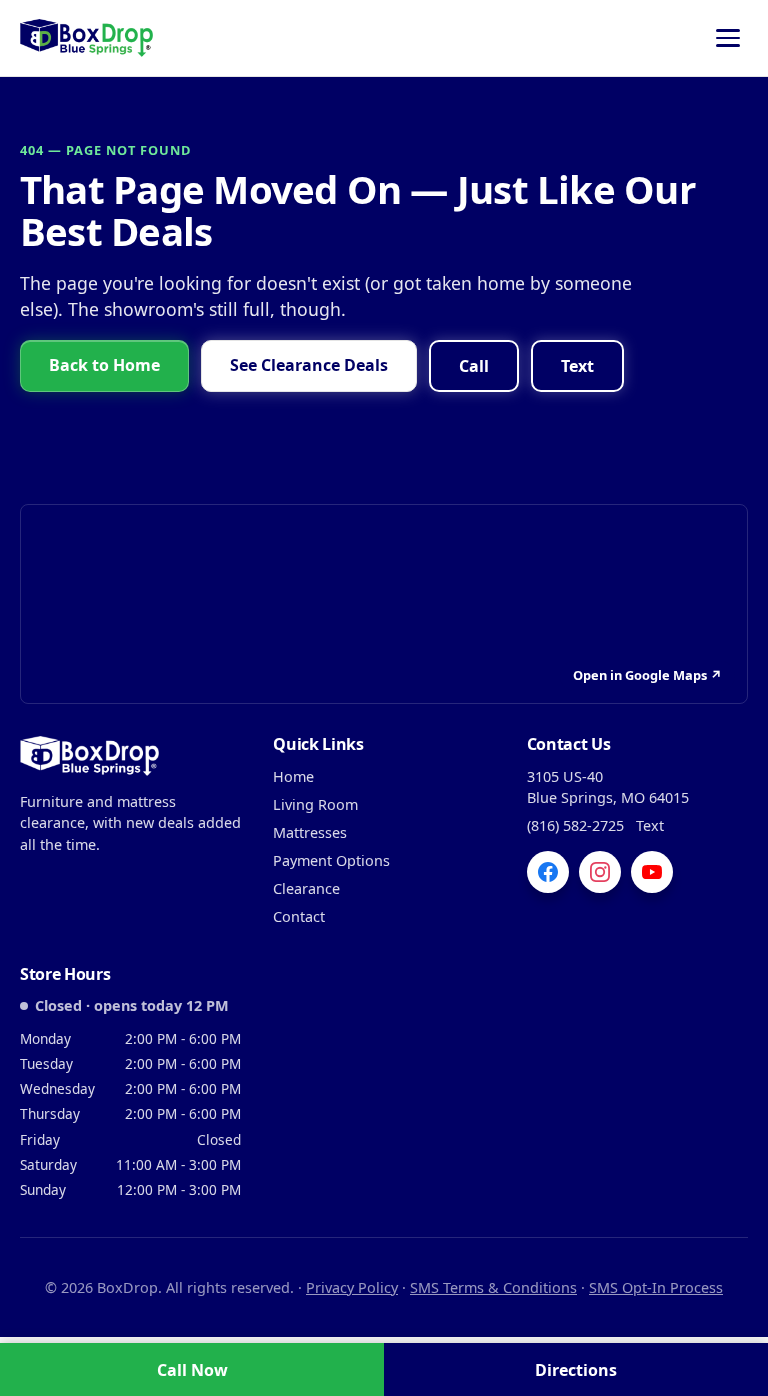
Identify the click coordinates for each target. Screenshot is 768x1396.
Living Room (315, 804)
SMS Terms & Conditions (493, 1287)
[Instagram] (600, 872)
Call (474, 366)
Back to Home (104, 365)
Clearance (306, 888)
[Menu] (728, 38)
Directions (576, 1370)
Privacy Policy (352, 1287)
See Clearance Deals (309, 365)
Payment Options (331, 860)
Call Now (192, 1370)
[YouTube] (652, 872)
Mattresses (310, 832)
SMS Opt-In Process (656, 1287)
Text (577, 366)
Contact (299, 916)
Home (293, 776)
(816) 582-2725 (575, 825)
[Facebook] (548, 872)
